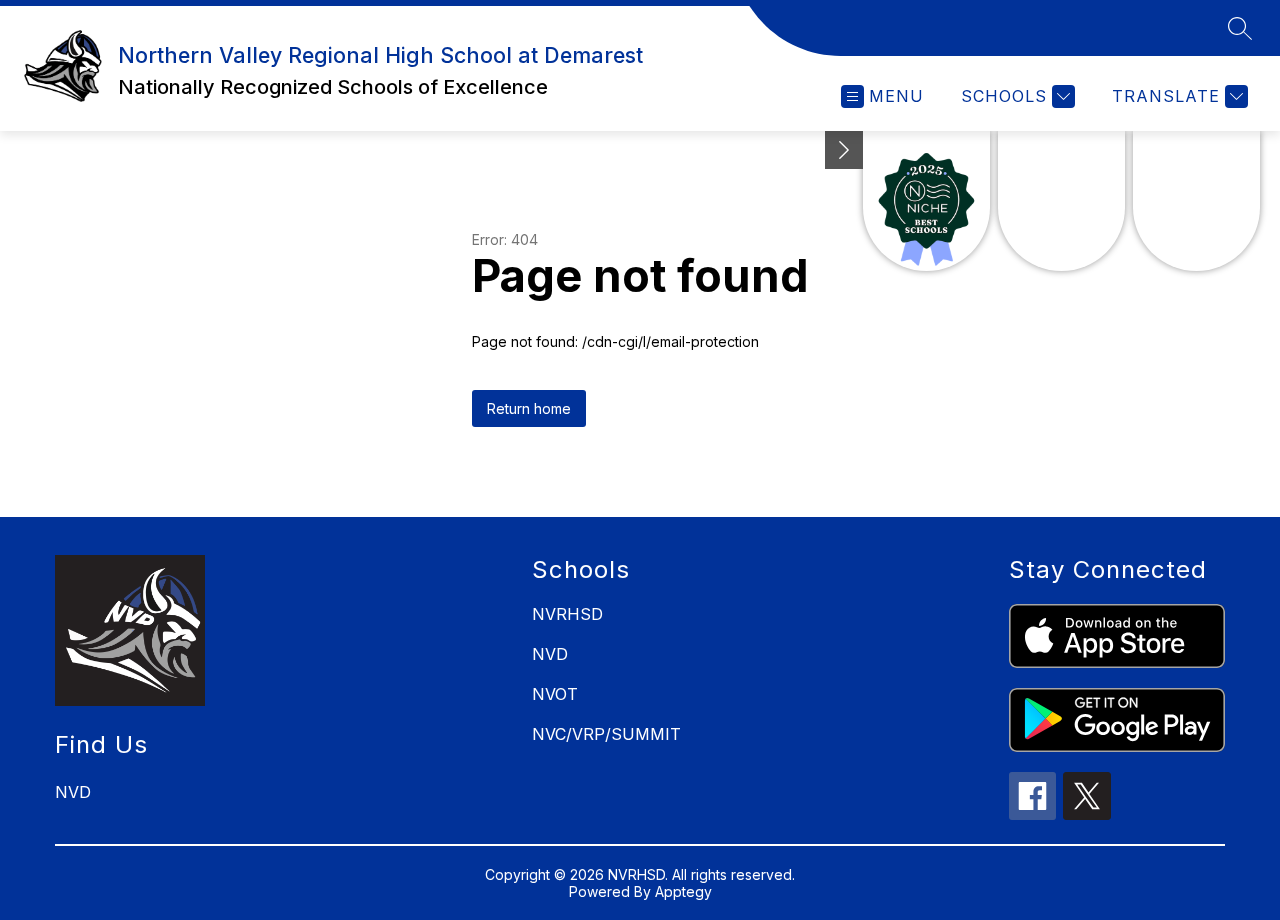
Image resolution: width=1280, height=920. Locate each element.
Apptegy (683, 891)
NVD (550, 654)
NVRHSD (567, 614)
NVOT (555, 694)
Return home (529, 408)
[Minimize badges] (844, 150)
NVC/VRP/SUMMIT (606, 734)
